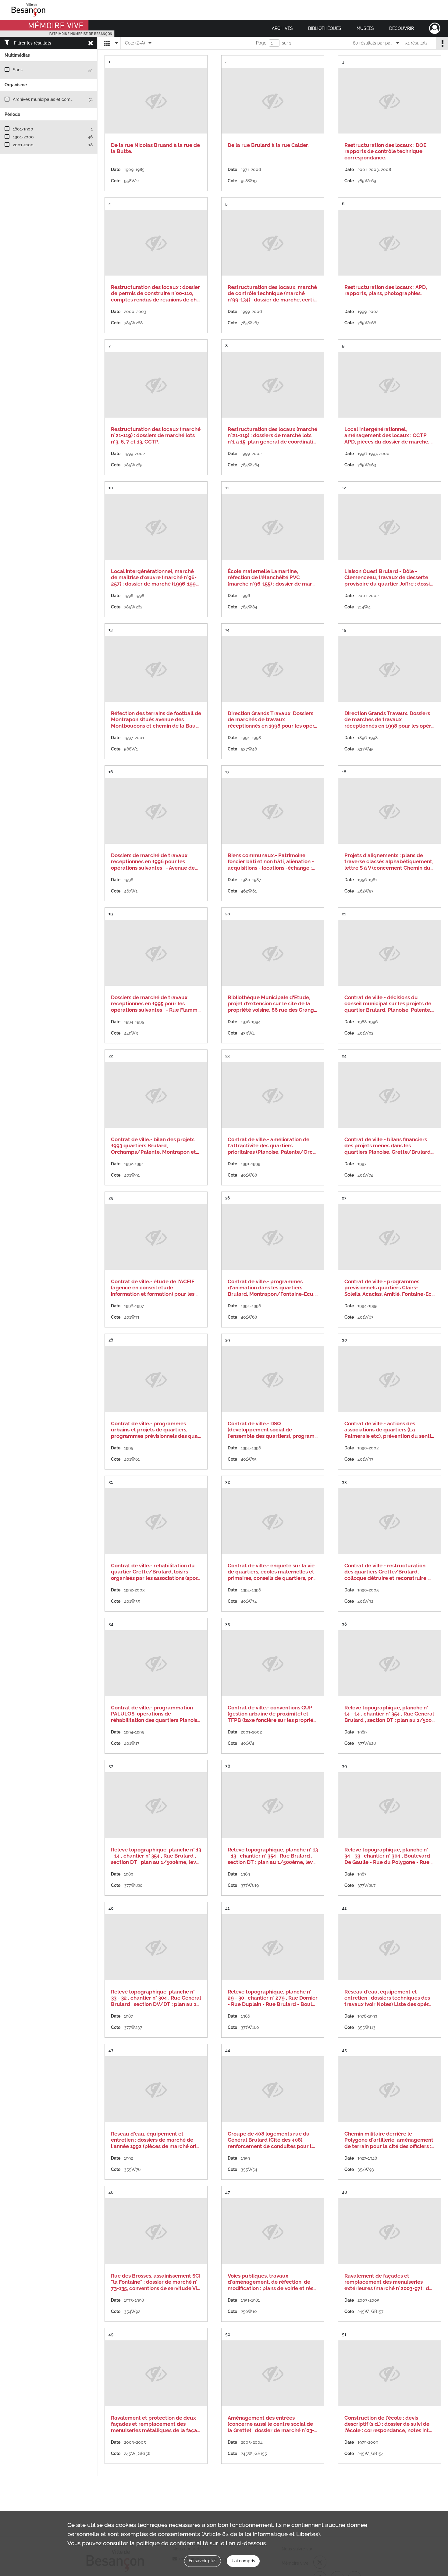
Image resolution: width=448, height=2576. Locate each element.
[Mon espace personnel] (435, 28)
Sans (18, 70)
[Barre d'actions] (442, 43)
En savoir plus (203, 2561)
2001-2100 (23, 145)
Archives (282, 28)
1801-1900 (23, 129)
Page (261, 43)
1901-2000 (23, 137)
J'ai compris (243, 2561)
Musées (365, 28)
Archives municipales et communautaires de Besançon (68, 99)
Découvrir (402, 28)
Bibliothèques (325, 28)
